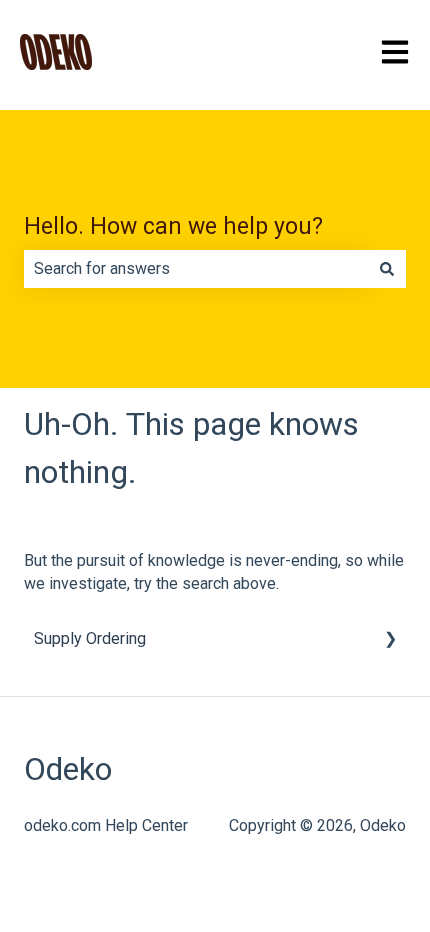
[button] (390, 640)
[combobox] (196, 269)
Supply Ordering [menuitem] (90, 638)
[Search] (387, 269)
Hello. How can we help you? (173, 226)
